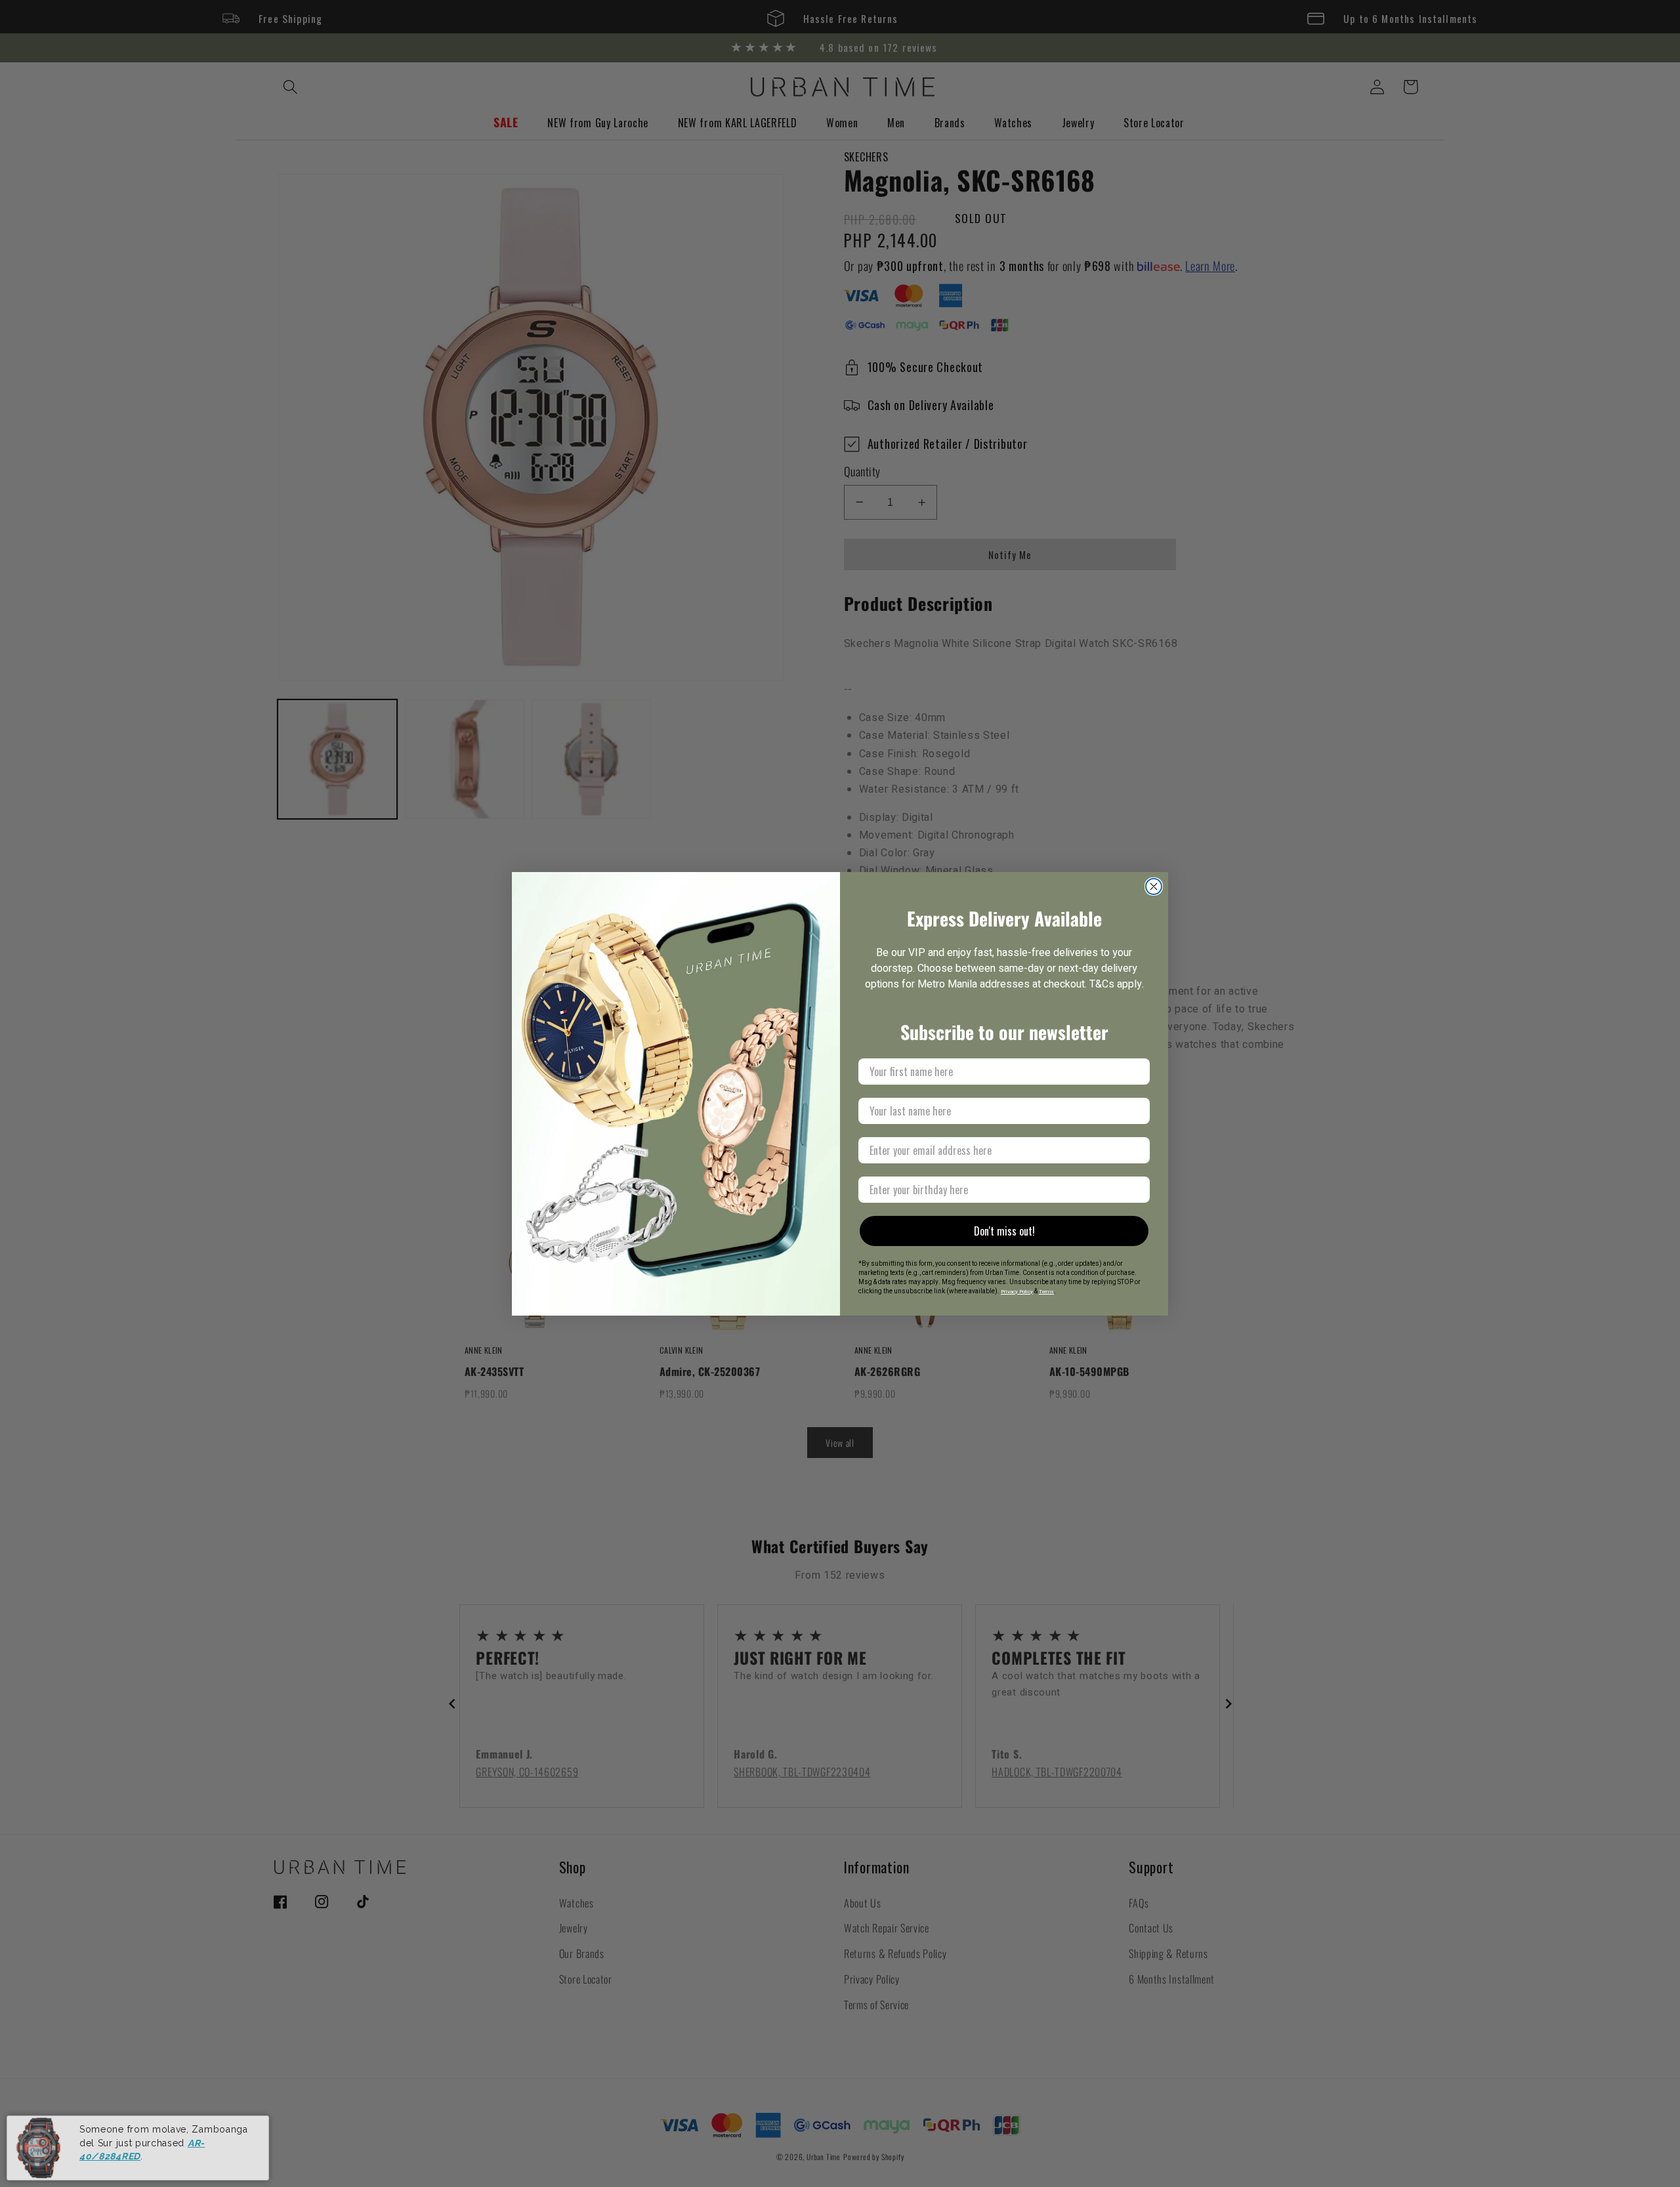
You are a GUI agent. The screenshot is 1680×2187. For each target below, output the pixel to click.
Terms (1046, 1292)
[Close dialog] (1154, 886)
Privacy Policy (1017, 1292)
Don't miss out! (1004, 1231)
